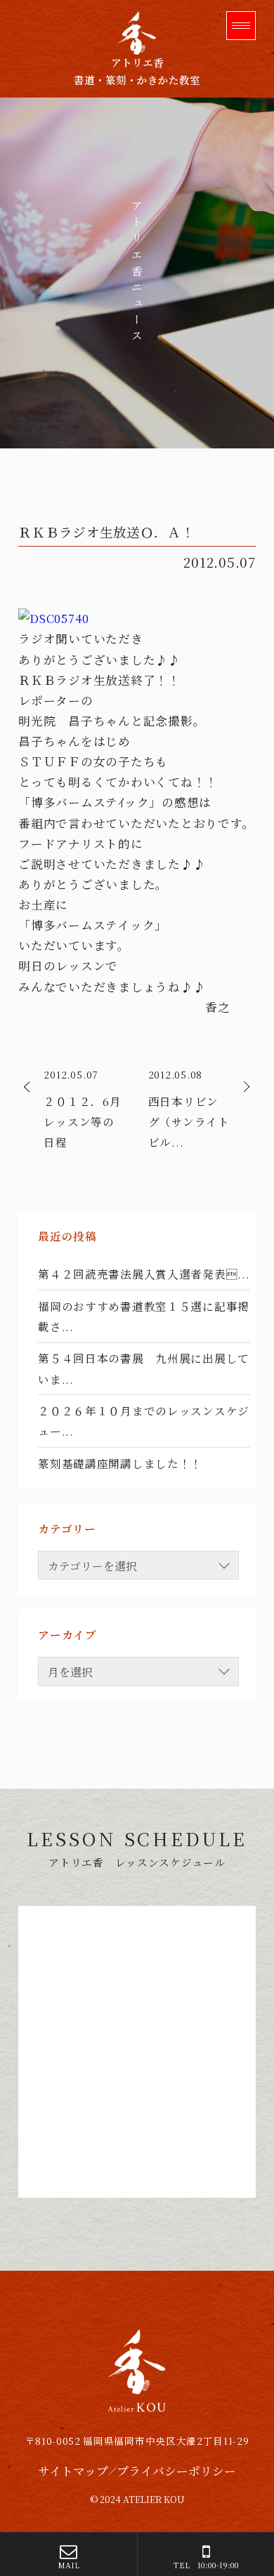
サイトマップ (73, 2471)
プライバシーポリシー (176, 2471)
